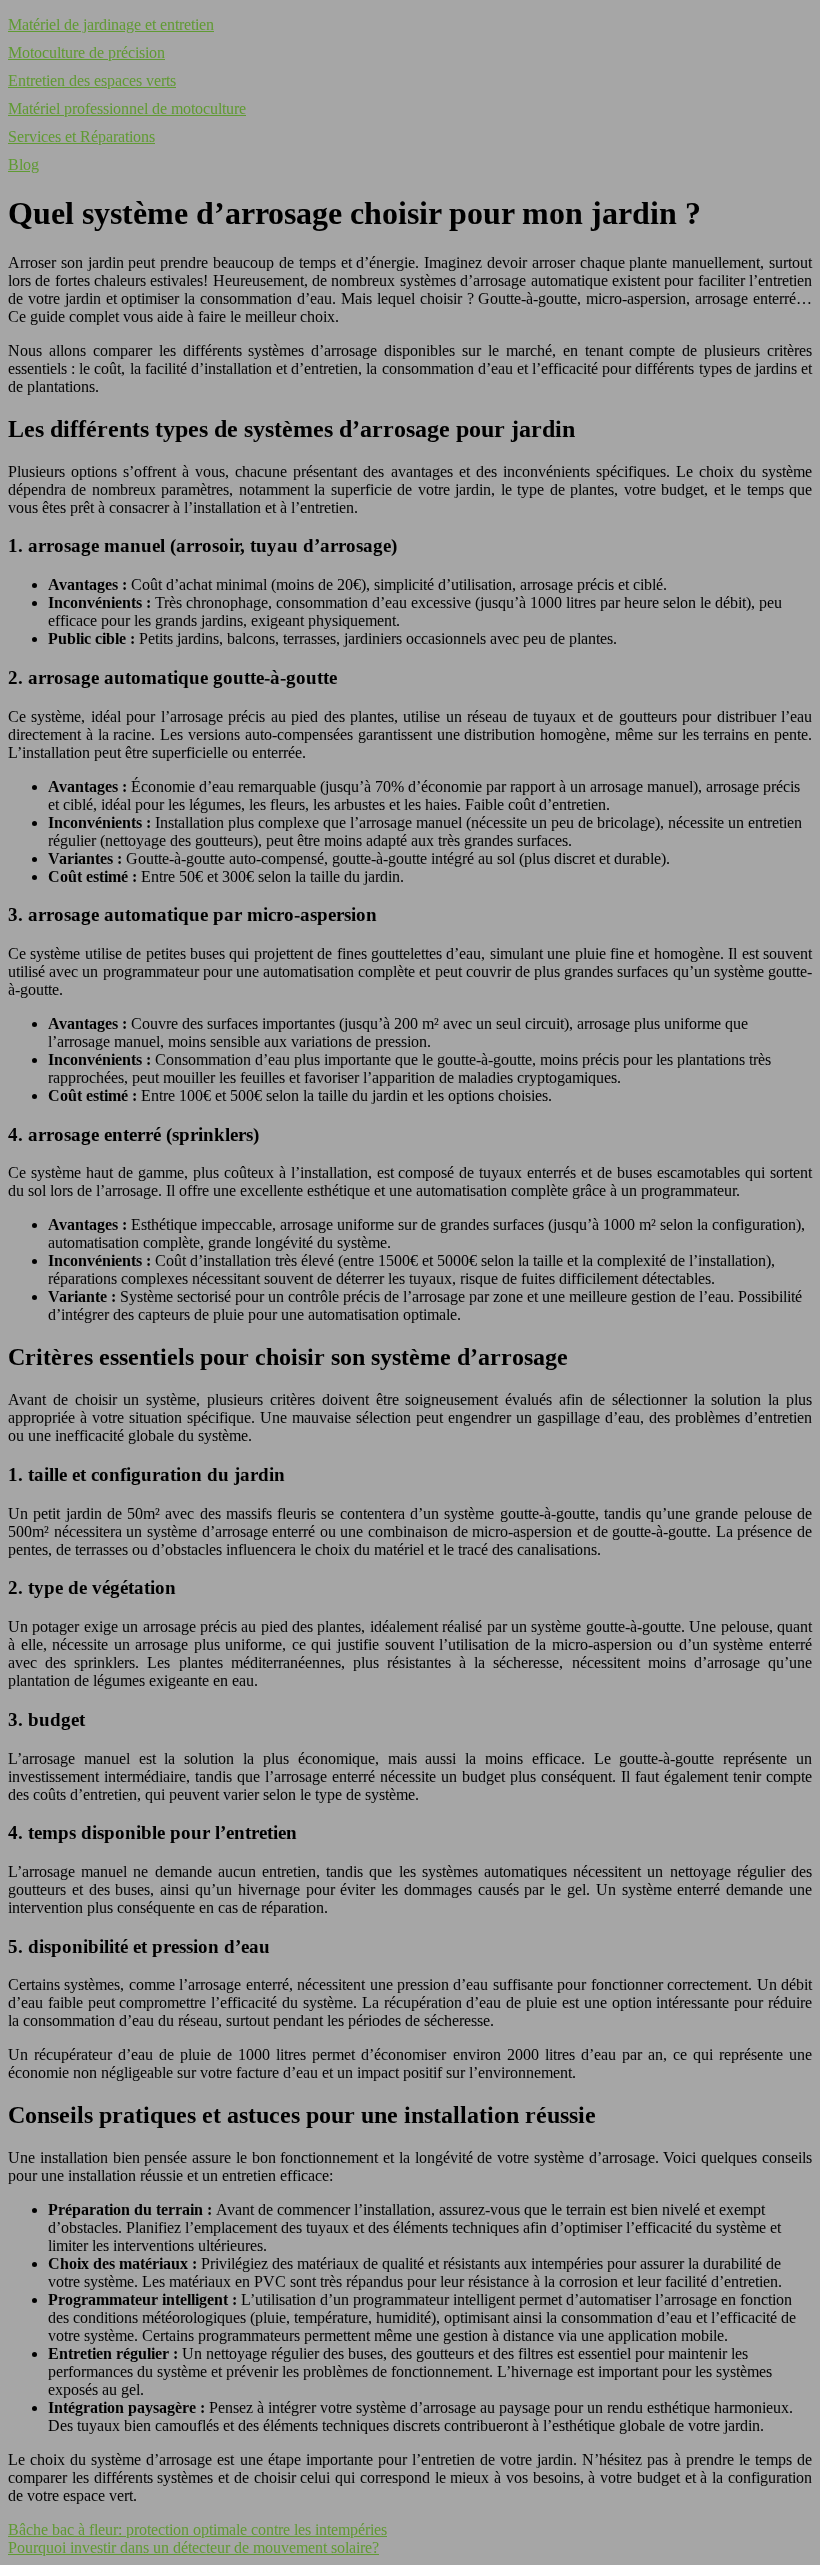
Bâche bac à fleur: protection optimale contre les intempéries (197, 2529)
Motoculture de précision (86, 52)
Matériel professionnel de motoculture (127, 108)
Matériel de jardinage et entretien (111, 24)
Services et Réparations (81, 136)
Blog (23, 164)
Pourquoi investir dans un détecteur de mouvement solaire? (193, 2547)
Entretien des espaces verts (92, 80)
